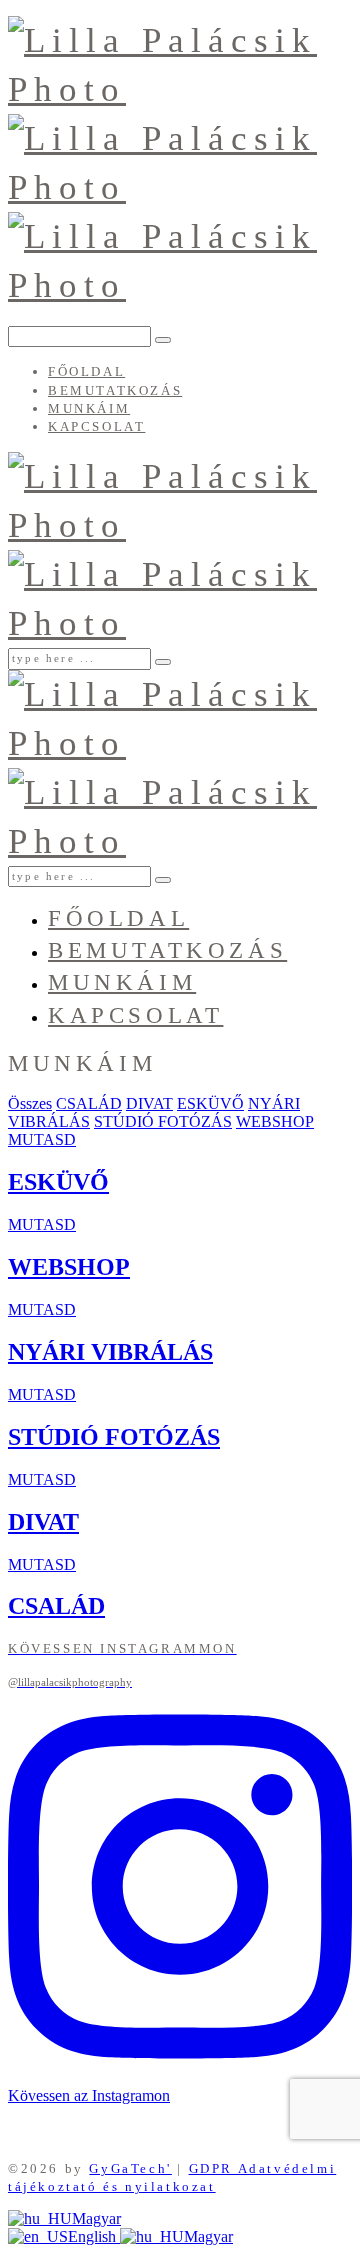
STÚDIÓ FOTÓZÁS (163, 1121)
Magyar (96, 2218)
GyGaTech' (130, 2168)
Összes (30, 1103)
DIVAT (149, 1103)
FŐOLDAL (86, 371)
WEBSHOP (275, 1121)
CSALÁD (89, 1103)
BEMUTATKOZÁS (115, 390)
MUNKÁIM (89, 408)
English (94, 2236)
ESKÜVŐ (210, 1103)
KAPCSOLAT (96, 426)
